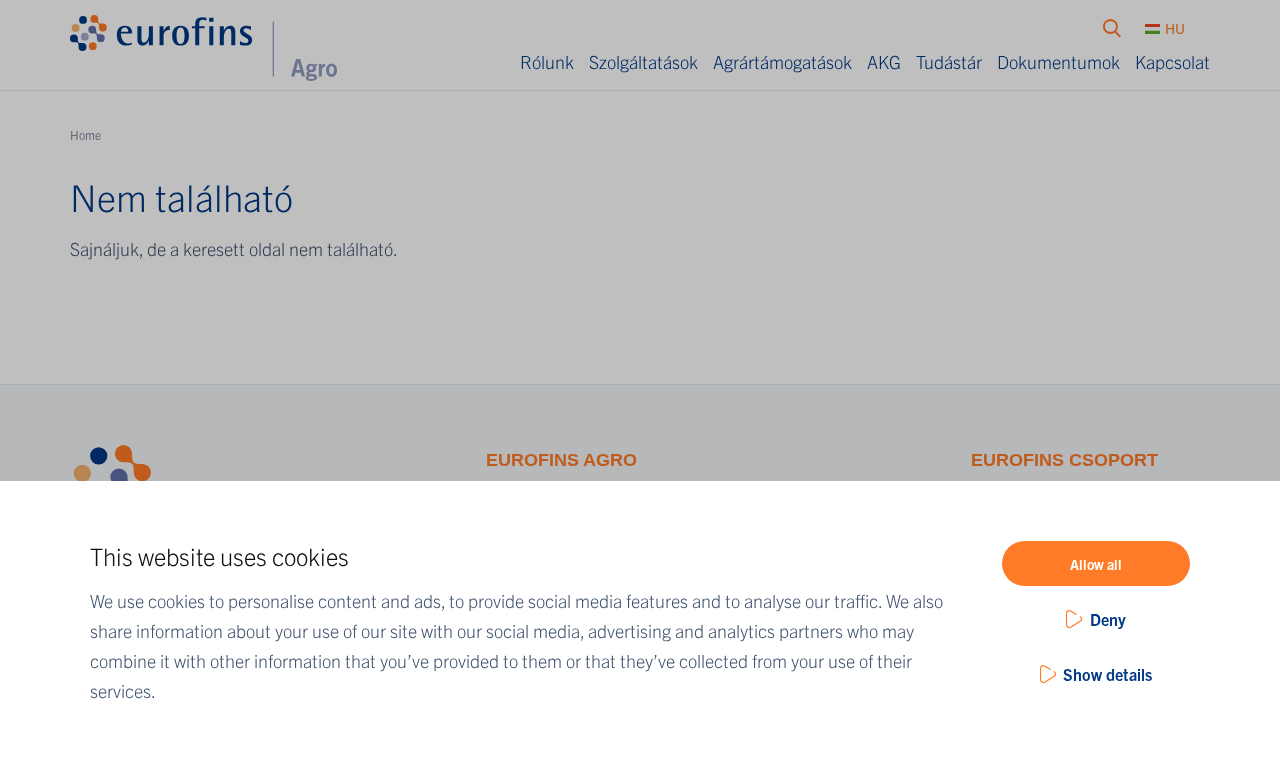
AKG (884, 61)
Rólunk (547, 61)
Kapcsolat (1172, 61)
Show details (1107, 674)
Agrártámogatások (782, 61)
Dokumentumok (1058, 61)
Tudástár (949, 61)
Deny (1108, 619)
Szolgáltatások (643, 61)
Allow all (1096, 564)
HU (1175, 28)
